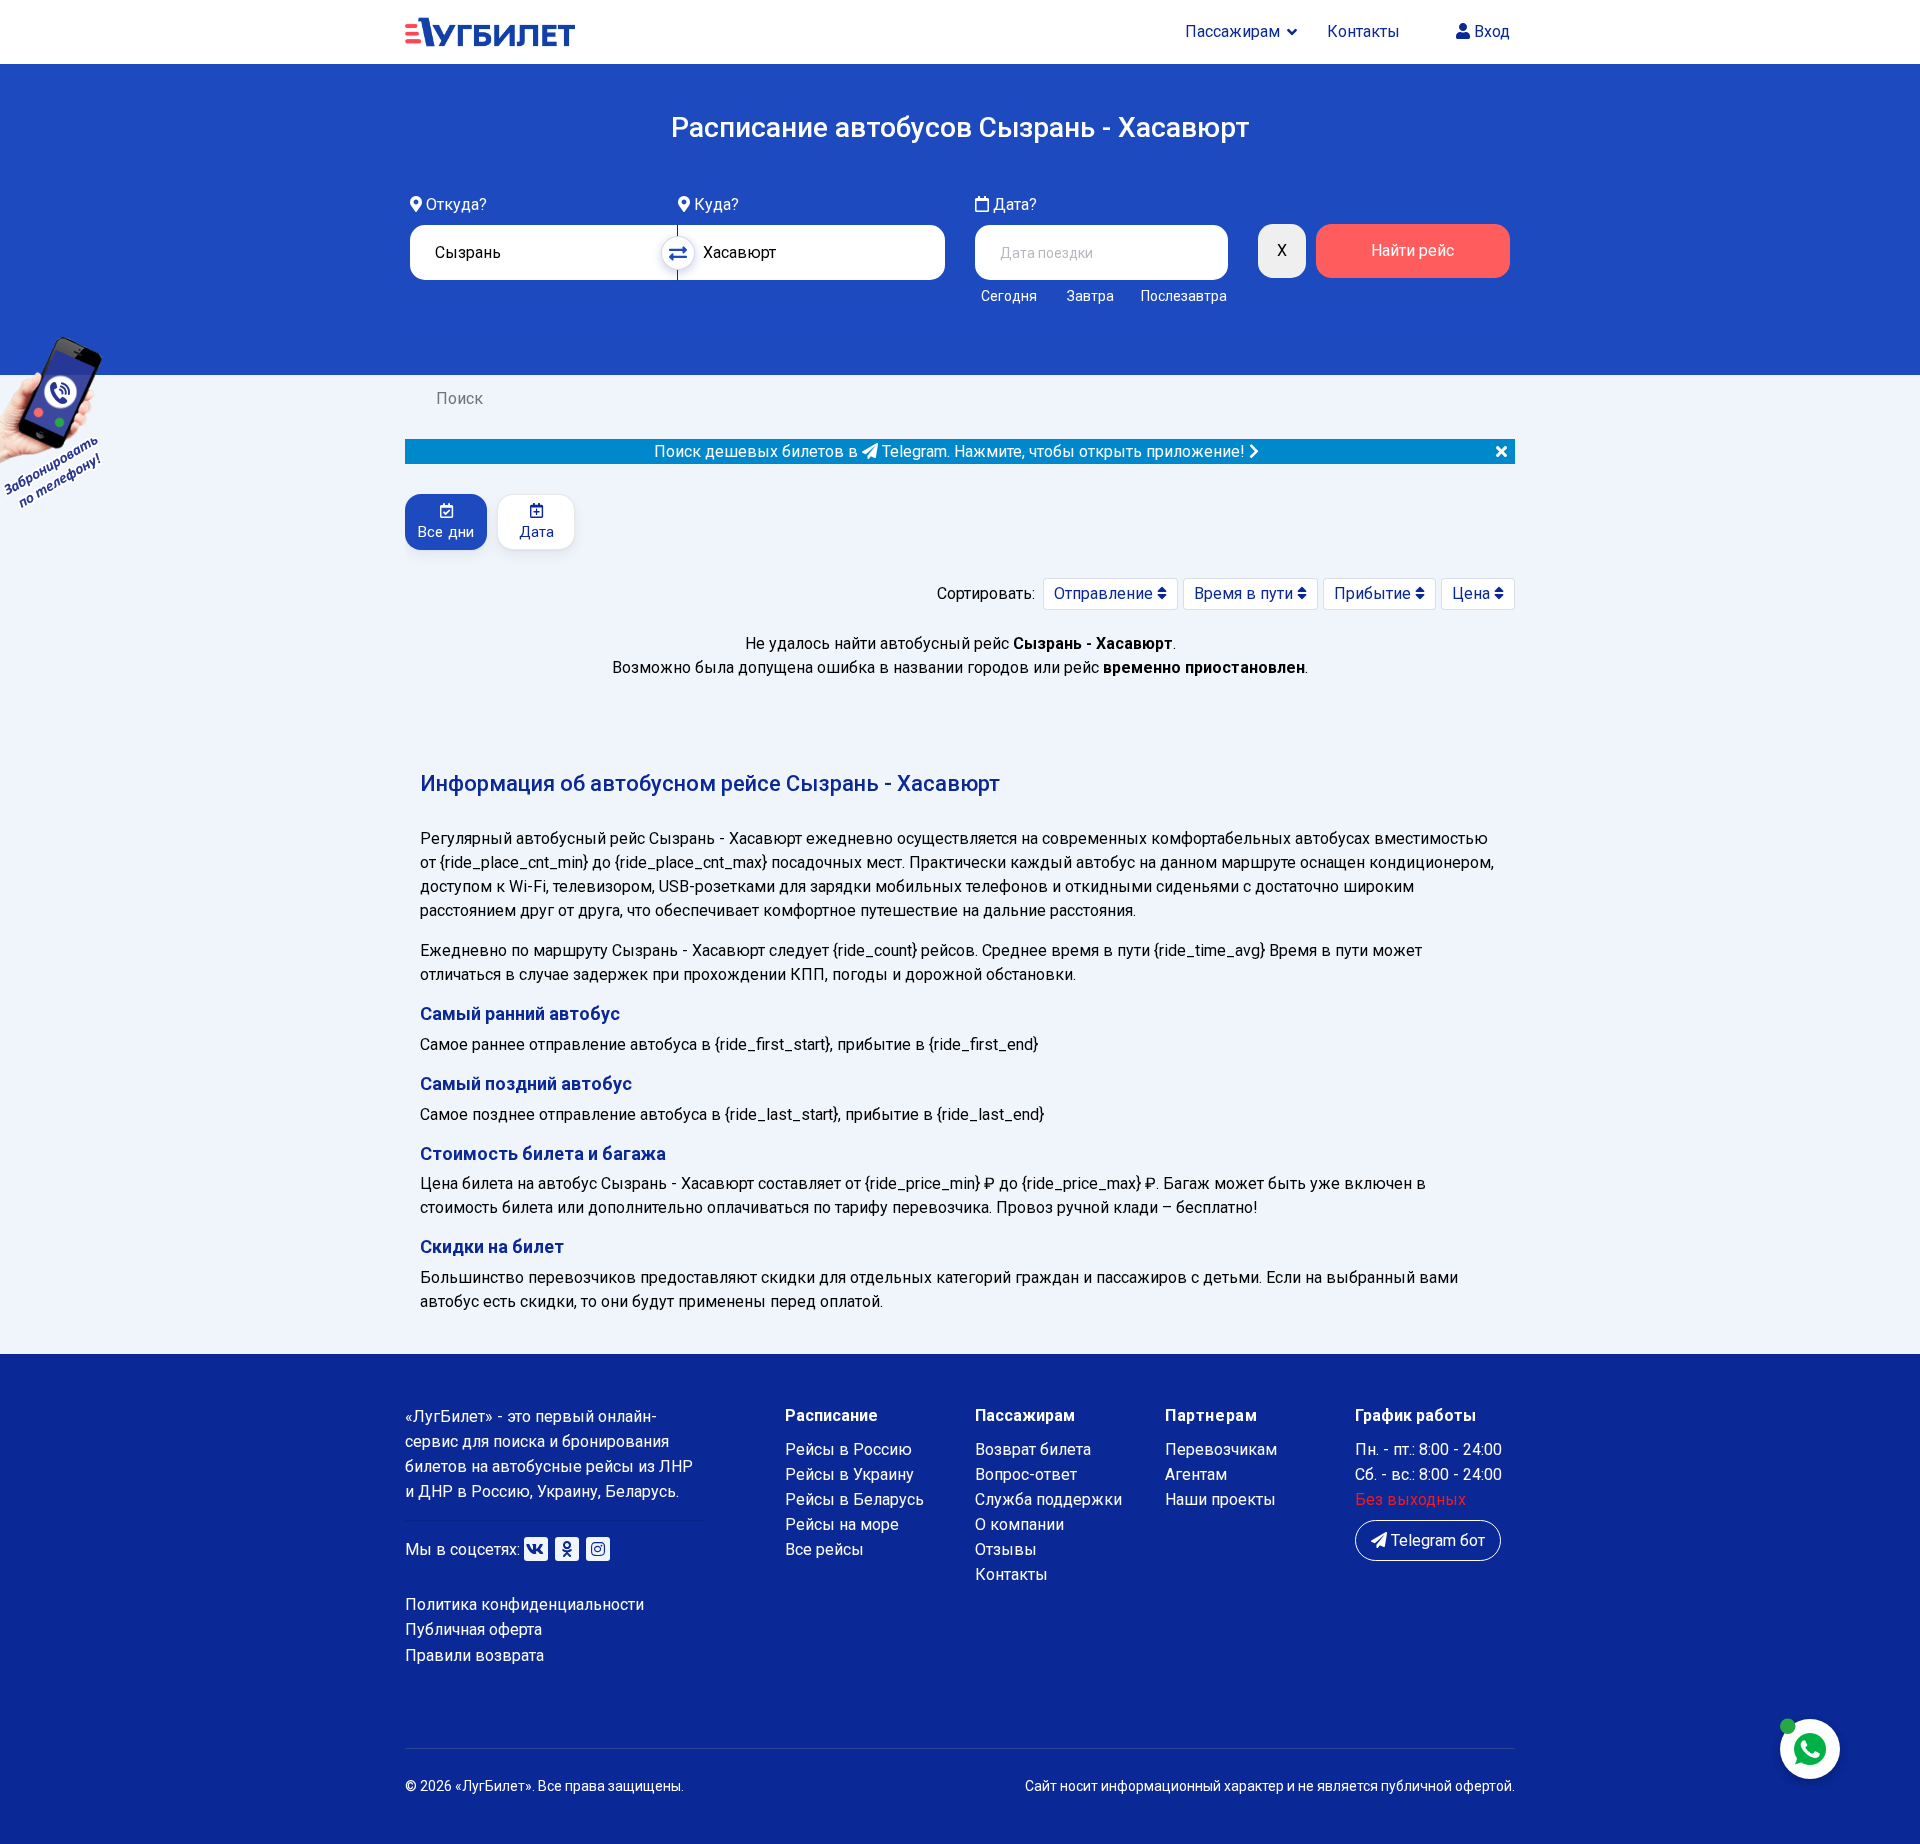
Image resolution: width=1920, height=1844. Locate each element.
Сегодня (1009, 296)
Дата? (1013, 204)
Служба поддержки (1048, 1499)
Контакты (1363, 31)
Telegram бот (1436, 1540)
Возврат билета (1033, 1449)
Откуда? (456, 204)
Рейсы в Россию (848, 1449)
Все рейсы (824, 1549)
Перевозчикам (1221, 1449)
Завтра (1090, 296)
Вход (1490, 31)
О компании (1019, 1524)
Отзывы (1006, 1549)
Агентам (1196, 1474)
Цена (1473, 593)
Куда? (716, 204)
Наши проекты (1220, 1499)
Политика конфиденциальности (524, 1604)
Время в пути (1245, 593)
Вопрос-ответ (1026, 1474)
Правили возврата (474, 1655)
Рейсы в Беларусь (854, 1499)
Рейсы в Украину (849, 1474)
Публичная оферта (473, 1629)
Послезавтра (1184, 296)
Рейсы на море (842, 1524)
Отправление (1105, 593)
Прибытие (1374, 593)
